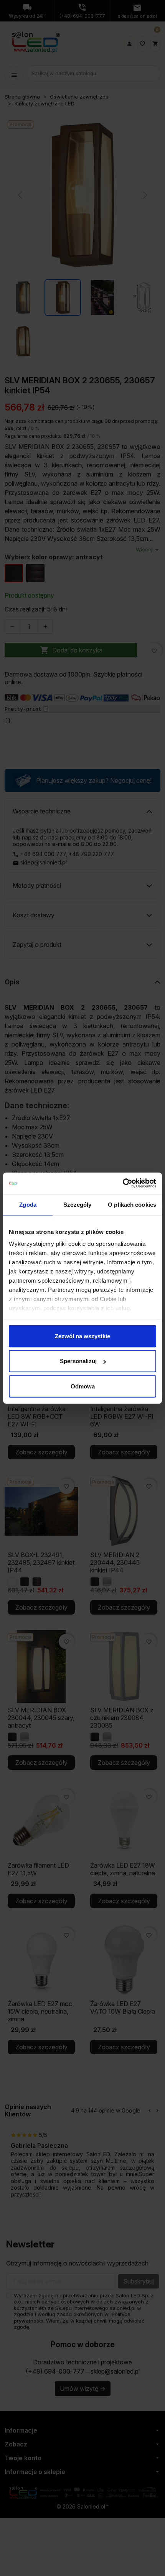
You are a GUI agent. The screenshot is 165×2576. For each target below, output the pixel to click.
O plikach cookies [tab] (132, 1204)
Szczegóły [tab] (77, 1204)
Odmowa (83, 1386)
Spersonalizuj (78, 1361)
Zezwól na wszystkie (82, 1336)
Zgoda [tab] (28, 1204)
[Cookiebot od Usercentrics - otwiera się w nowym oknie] (123, 1183)
